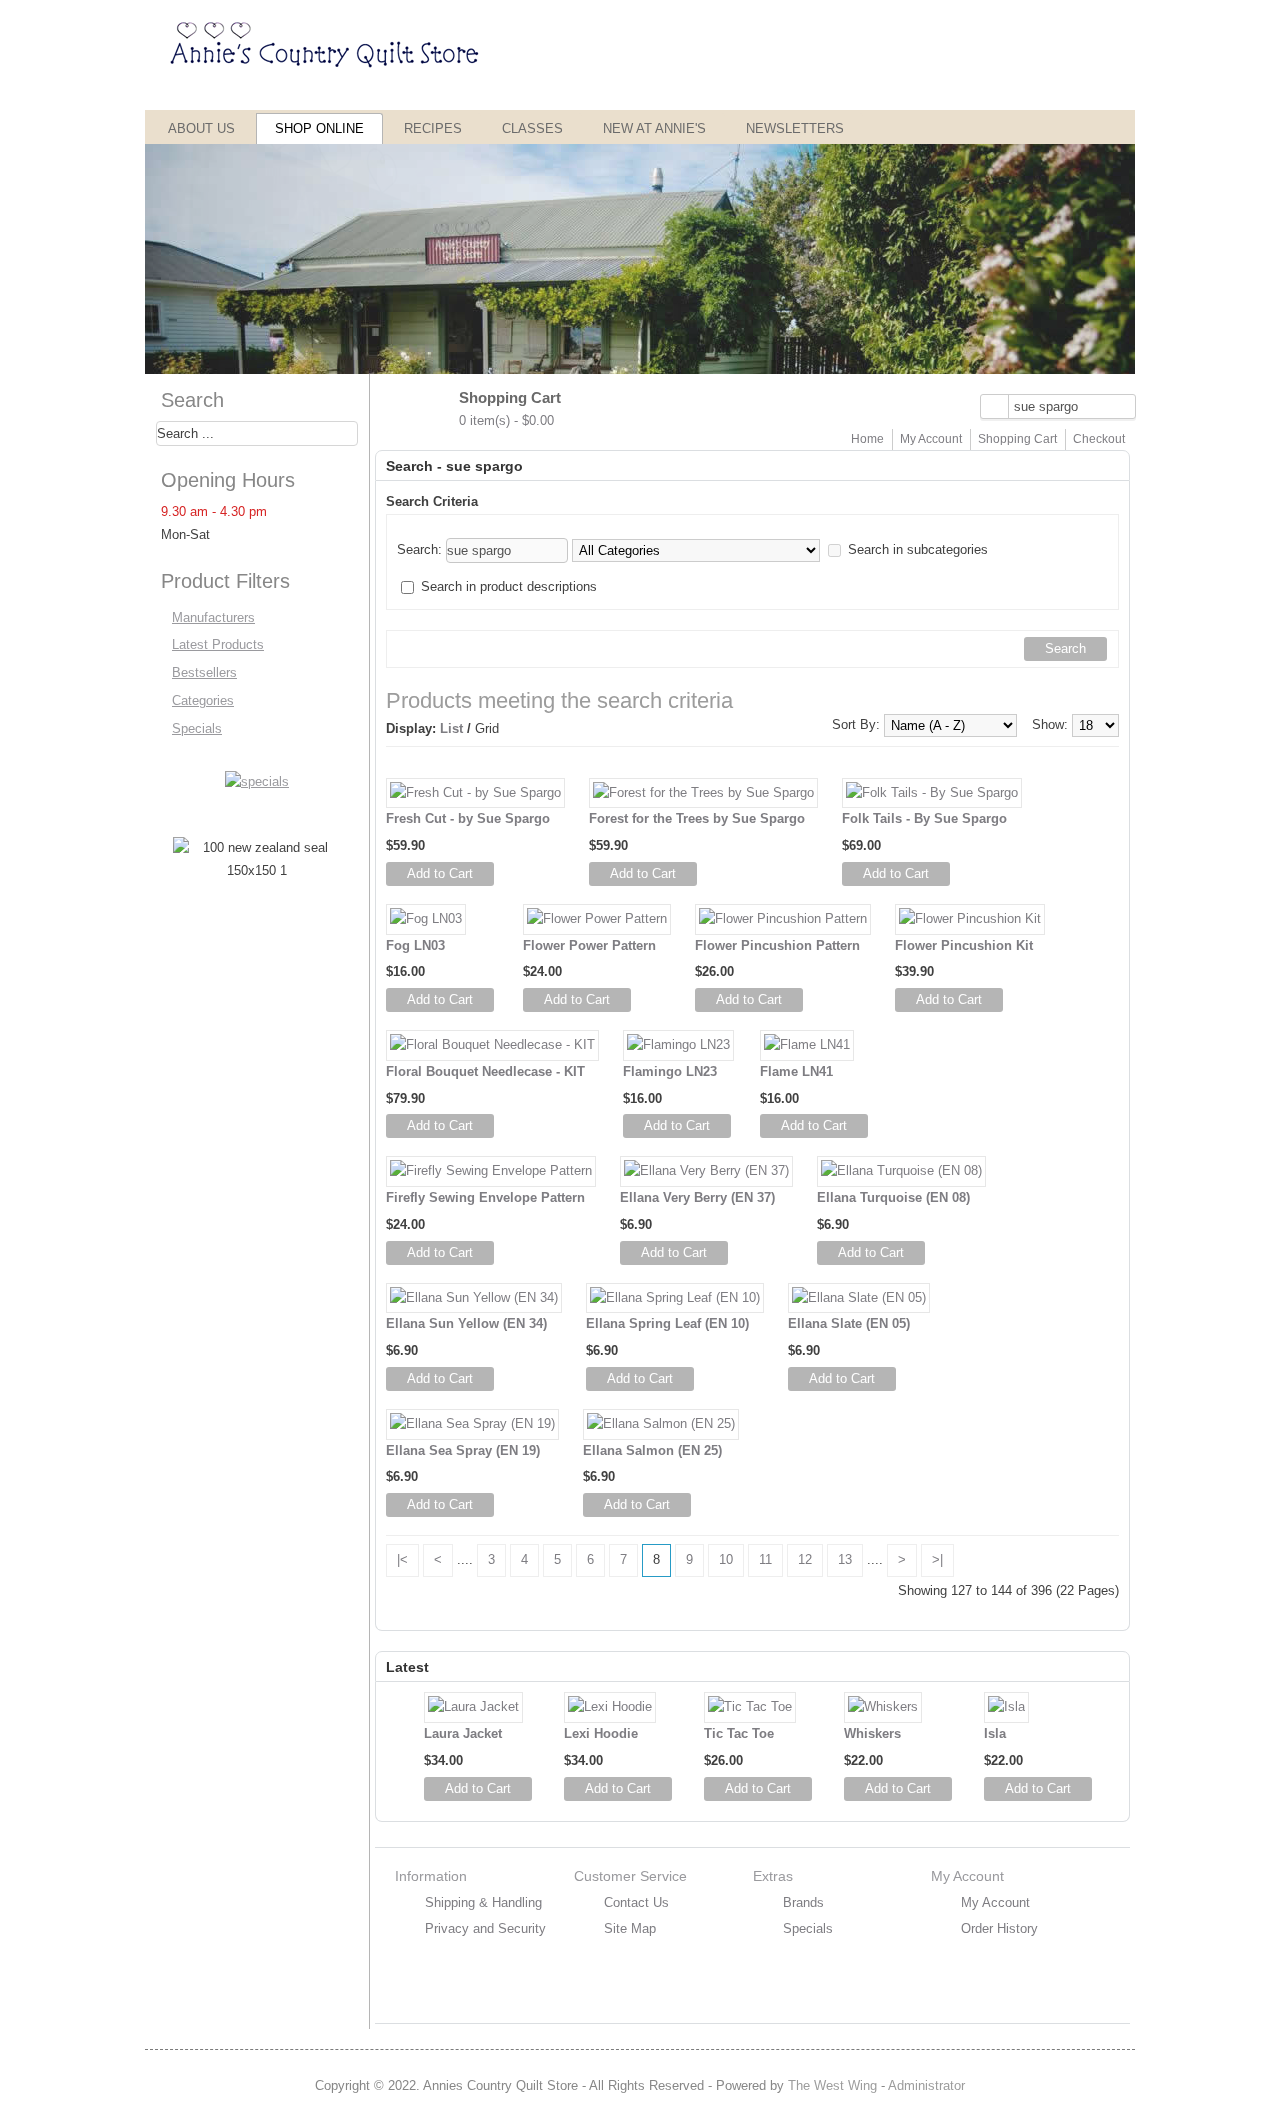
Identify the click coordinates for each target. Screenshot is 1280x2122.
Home (867, 439)
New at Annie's (654, 128)
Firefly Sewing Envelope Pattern (485, 1197)
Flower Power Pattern (589, 945)
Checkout (1099, 439)
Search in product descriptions (509, 586)
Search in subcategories (918, 549)
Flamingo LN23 (670, 1071)
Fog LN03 (415, 945)
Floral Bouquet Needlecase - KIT (485, 1071)
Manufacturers (213, 617)
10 (726, 1559)
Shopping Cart (1017, 439)
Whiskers (872, 1733)
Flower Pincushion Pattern (777, 945)
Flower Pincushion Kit (964, 945)
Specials (197, 728)
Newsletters (795, 128)
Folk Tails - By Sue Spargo (924, 818)
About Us (201, 128)
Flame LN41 (796, 1071)
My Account (931, 439)
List (451, 728)
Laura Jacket (463, 1733)
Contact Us (636, 1902)
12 (805, 1559)
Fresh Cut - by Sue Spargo (468, 818)
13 (845, 1559)
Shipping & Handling (483, 1902)
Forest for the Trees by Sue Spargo (697, 818)
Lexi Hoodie (601, 1733)
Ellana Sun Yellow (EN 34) (466, 1323)
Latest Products (218, 644)
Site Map (630, 1928)
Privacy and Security (485, 1928)
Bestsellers (204, 672)
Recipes (433, 128)
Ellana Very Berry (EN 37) (697, 1197)
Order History (999, 1928)
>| (937, 1559)
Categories (203, 700)
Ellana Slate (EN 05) (849, 1323)
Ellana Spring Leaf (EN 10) (667, 1323)
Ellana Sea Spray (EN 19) (463, 1450)
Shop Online (319, 128)
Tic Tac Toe (739, 1733)
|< (402, 1559)
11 (765, 1559)
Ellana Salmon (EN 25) (652, 1450)
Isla (995, 1733)
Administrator (926, 2085)
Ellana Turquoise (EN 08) (893, 1197)
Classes (532, 128)
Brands (803, 1902)
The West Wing (832, 2085)
